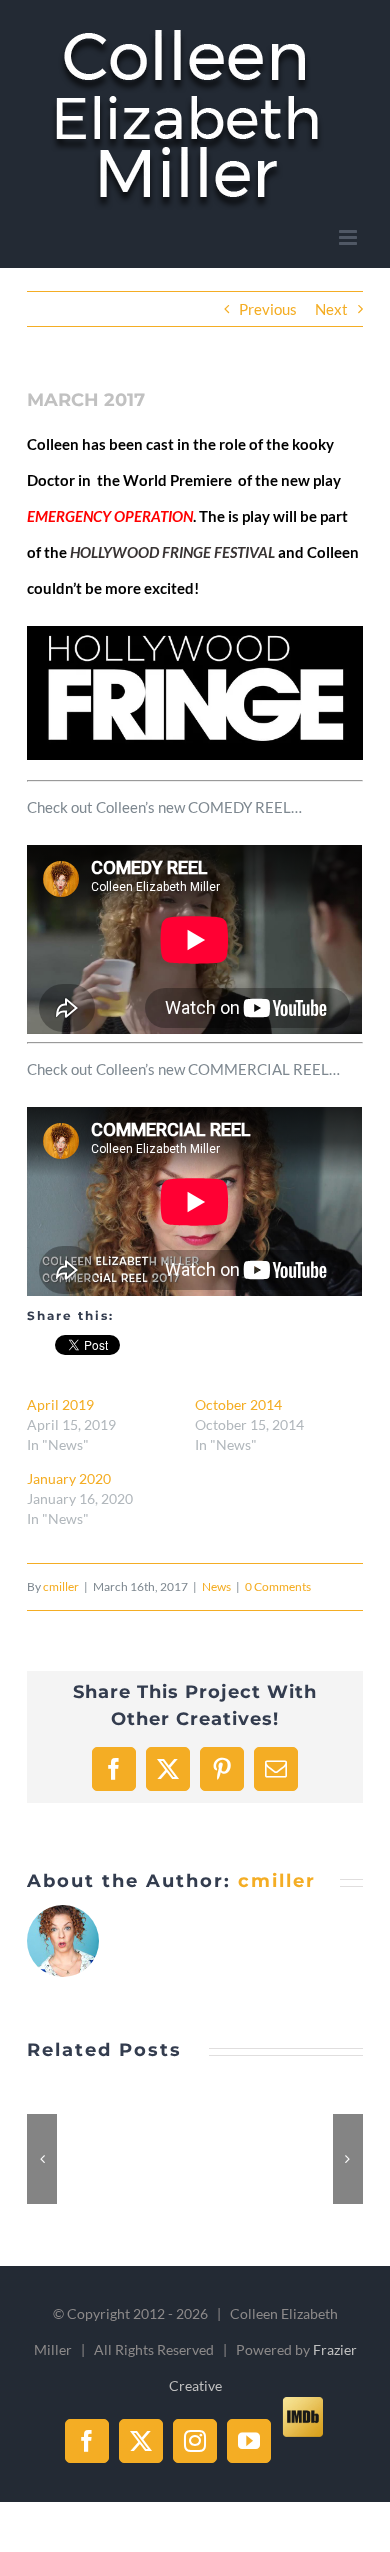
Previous (268, 309)
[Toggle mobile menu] (349, 237)
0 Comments (278, 1586)
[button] (42, 2159)
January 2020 (69, 1478)
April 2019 (60, 1404)
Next (331, 309)
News (216, 1586)
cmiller (61, 1586)
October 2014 (238, 1404)
